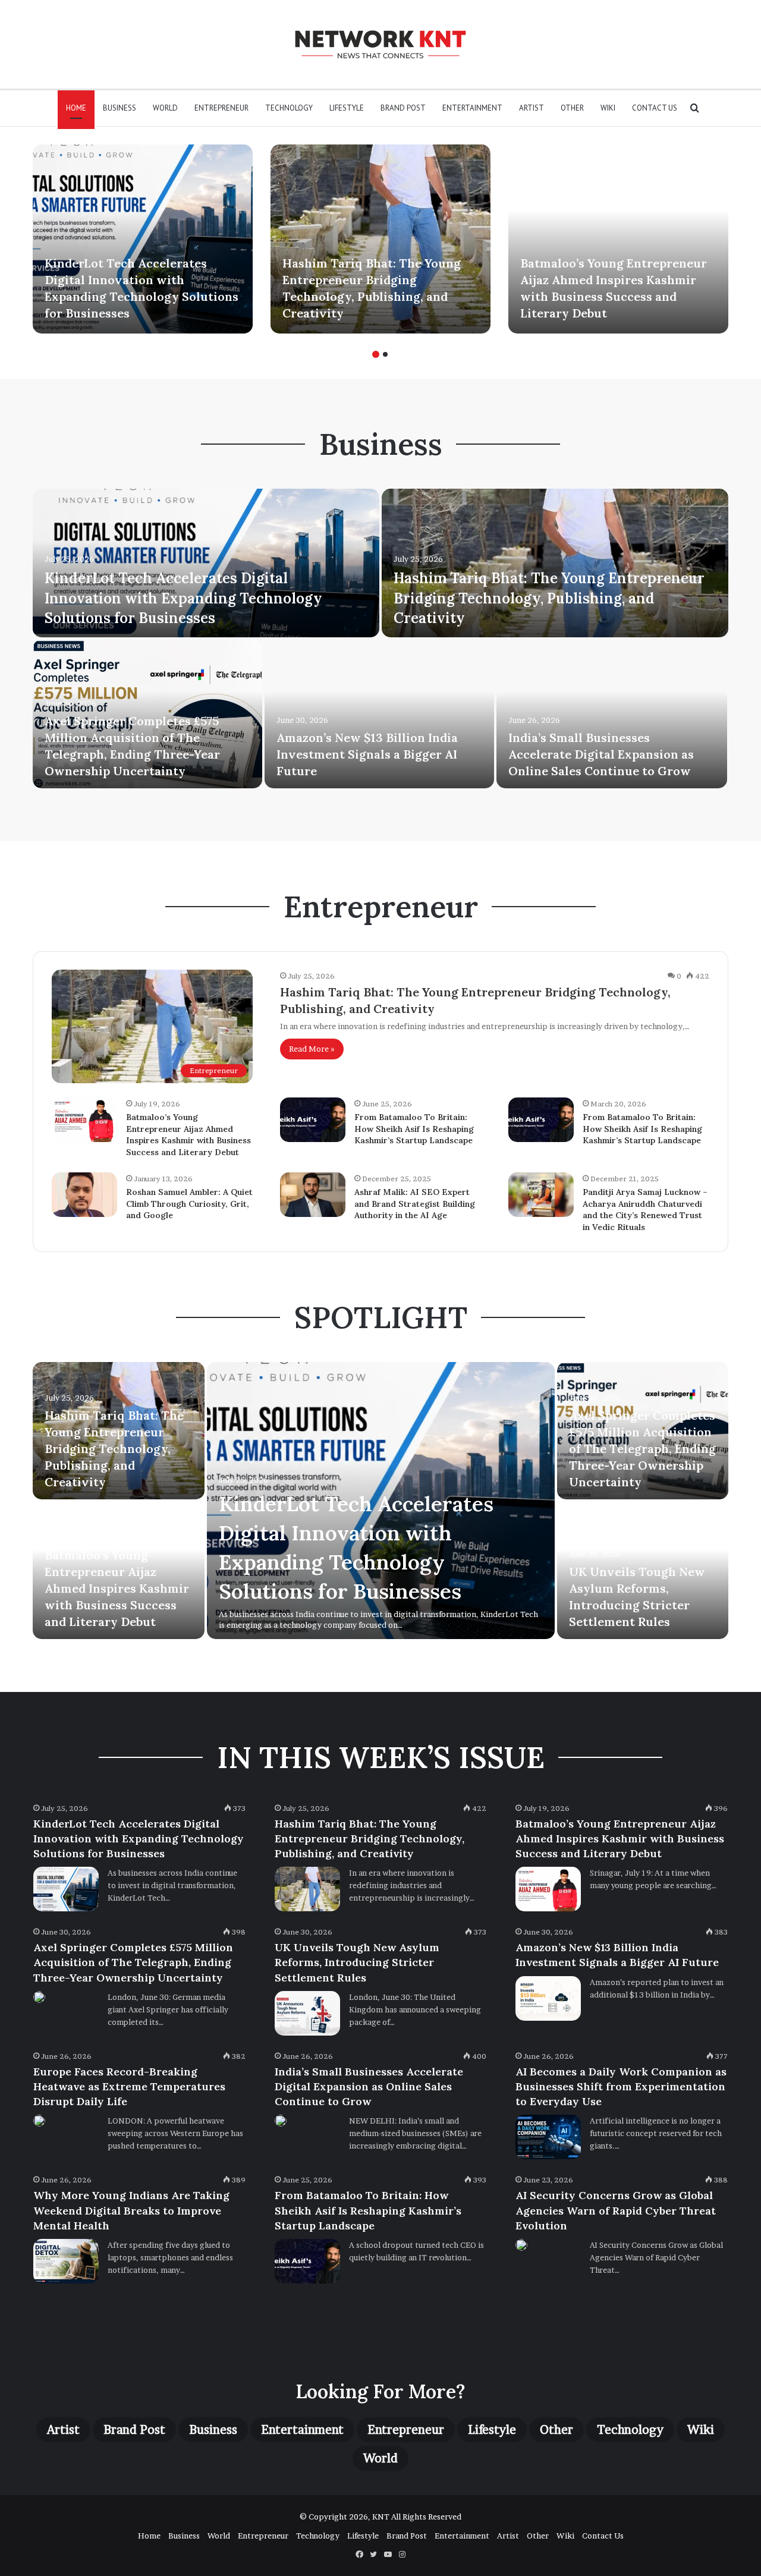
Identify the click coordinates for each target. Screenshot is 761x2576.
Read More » (312, 1049)
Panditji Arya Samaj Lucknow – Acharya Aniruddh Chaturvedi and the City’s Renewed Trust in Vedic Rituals (645, 1210)
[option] (143, 239)
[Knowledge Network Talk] (380, 44)
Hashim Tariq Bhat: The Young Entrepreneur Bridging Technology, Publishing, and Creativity (549, 598)
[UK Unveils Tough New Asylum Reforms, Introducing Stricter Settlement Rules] (307, 2013)
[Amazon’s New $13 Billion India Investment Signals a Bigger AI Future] (379, 714)
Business (120, 108)
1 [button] (376, 354)
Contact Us (655, 108)
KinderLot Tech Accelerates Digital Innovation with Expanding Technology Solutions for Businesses (183, 598)
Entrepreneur (221, 108)
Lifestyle (347, 108)
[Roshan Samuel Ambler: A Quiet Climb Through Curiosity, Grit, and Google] (84, 1195)
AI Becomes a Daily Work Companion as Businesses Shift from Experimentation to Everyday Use (621, 2086)
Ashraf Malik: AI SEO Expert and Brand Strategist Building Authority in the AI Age (415, 1204)
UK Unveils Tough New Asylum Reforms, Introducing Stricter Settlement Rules (357, 1962)
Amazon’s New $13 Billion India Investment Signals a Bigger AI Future (367, 754)
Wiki (608, 108)
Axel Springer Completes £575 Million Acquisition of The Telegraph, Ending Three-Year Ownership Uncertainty (642, 1449)
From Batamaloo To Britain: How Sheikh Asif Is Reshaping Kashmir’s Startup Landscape (414, 1129)
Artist (532, 108)
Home (76, 108)
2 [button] (385, 354)
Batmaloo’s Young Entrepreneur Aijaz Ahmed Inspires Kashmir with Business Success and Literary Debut (188, 1135)
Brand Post (403, 108)
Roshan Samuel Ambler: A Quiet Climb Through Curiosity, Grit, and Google (189, 1204)
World (165, 108)
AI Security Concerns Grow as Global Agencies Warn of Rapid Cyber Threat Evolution (616, 2210)
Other (572, 108)
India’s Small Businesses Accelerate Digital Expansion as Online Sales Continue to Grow (601, 754)
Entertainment (472, 108)
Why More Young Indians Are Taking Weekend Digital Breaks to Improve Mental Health (131, 2210)
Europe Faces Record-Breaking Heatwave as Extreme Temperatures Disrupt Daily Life (129, 2086)
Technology (289, 108)
